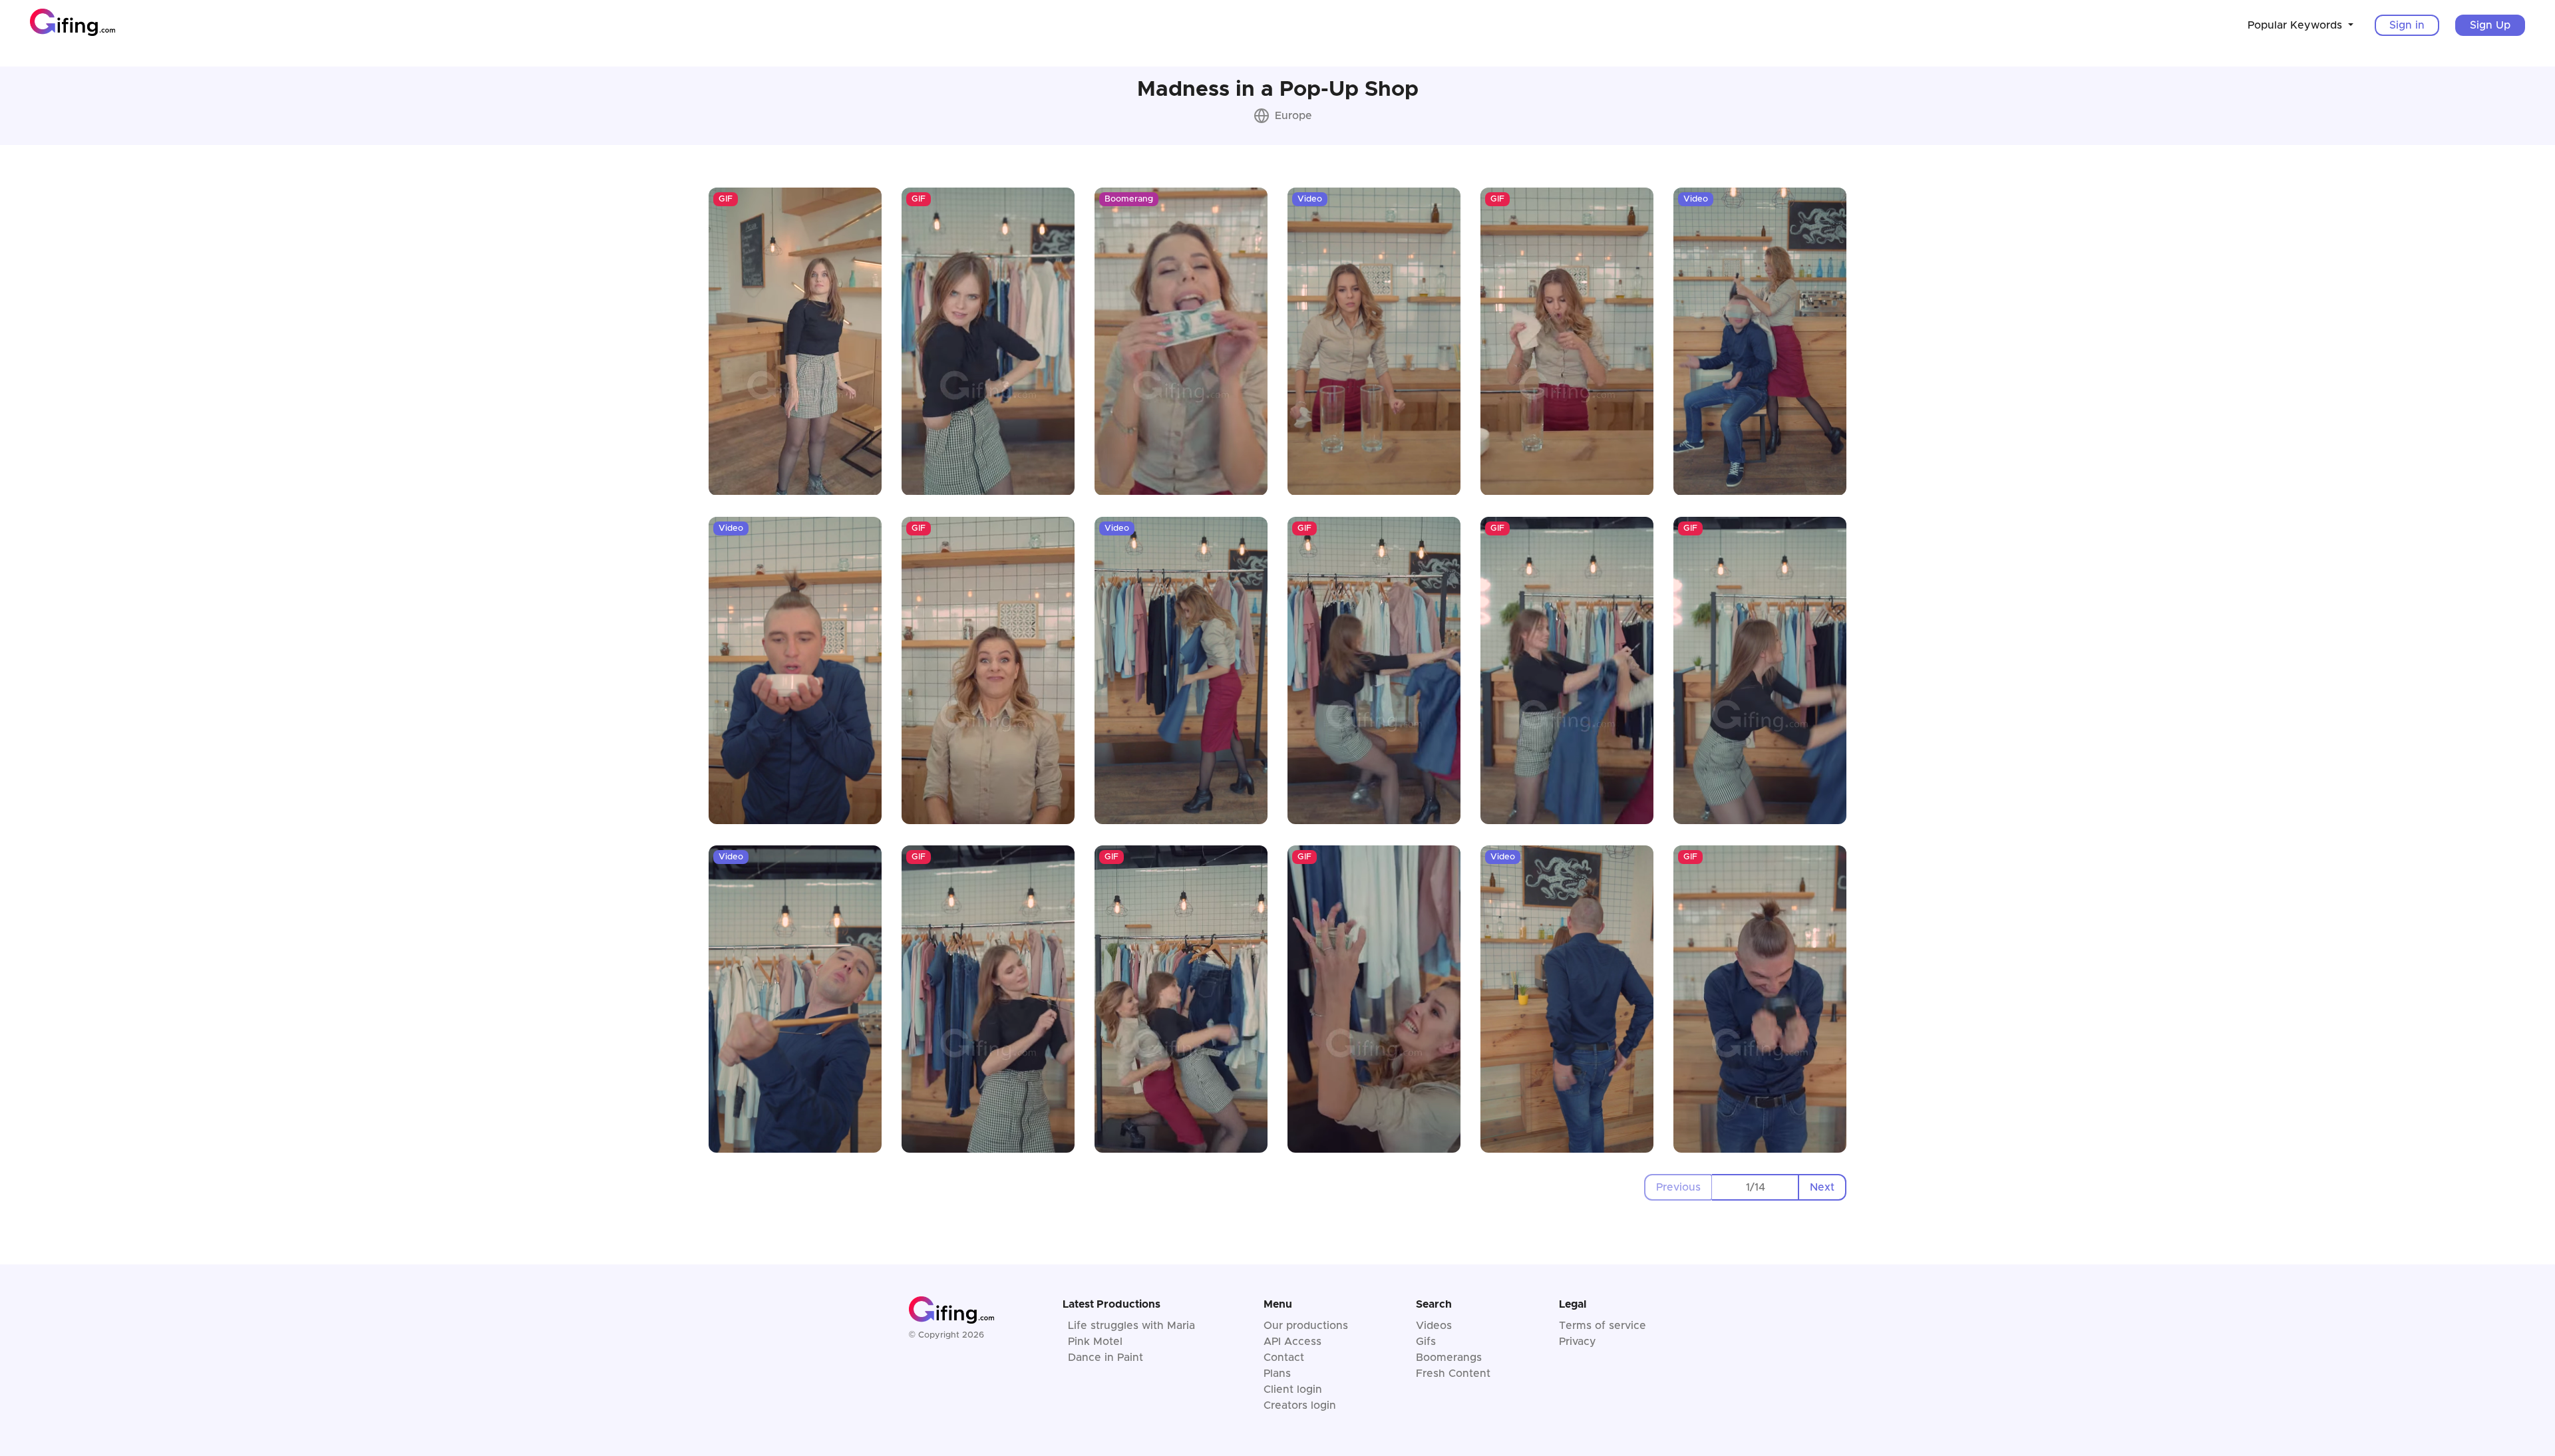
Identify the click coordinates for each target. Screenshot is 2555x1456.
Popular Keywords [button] (2297, 25)
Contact (1284, 1358)
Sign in (2407, 25)
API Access (1292, 1342)
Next (1822, 1187)
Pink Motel (1095, 1342)
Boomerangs (1449, 1358)
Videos (1434, 1326)
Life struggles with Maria (1131, 1326)
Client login (1293, 1389)
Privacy (1578, 1342)
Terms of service (1603, 1326)
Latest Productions (1111, 1304)
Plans (1277, 1374)
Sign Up (2490, 25)
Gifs (1426, 1342)
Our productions (1306, 1326)
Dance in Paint (1106, 1358)
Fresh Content (1453, 1374)
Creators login (1300, 1405)
